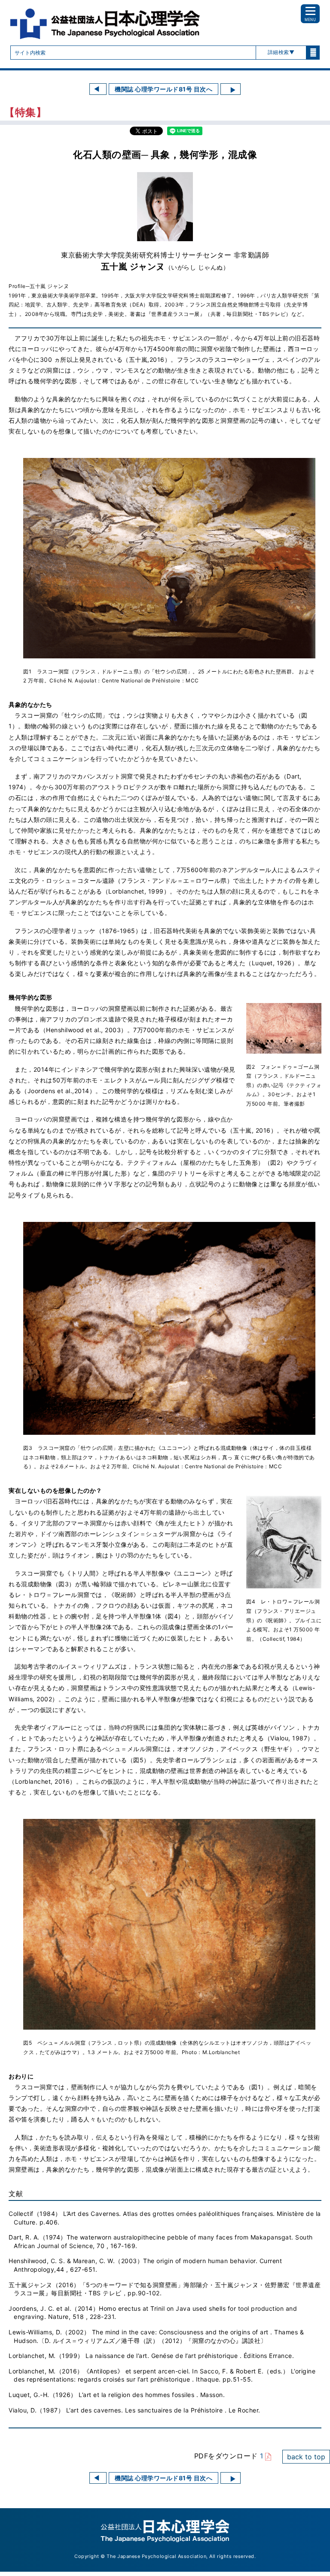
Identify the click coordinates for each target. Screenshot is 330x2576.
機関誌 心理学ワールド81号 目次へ (163, 89)
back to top (306, 2457)
